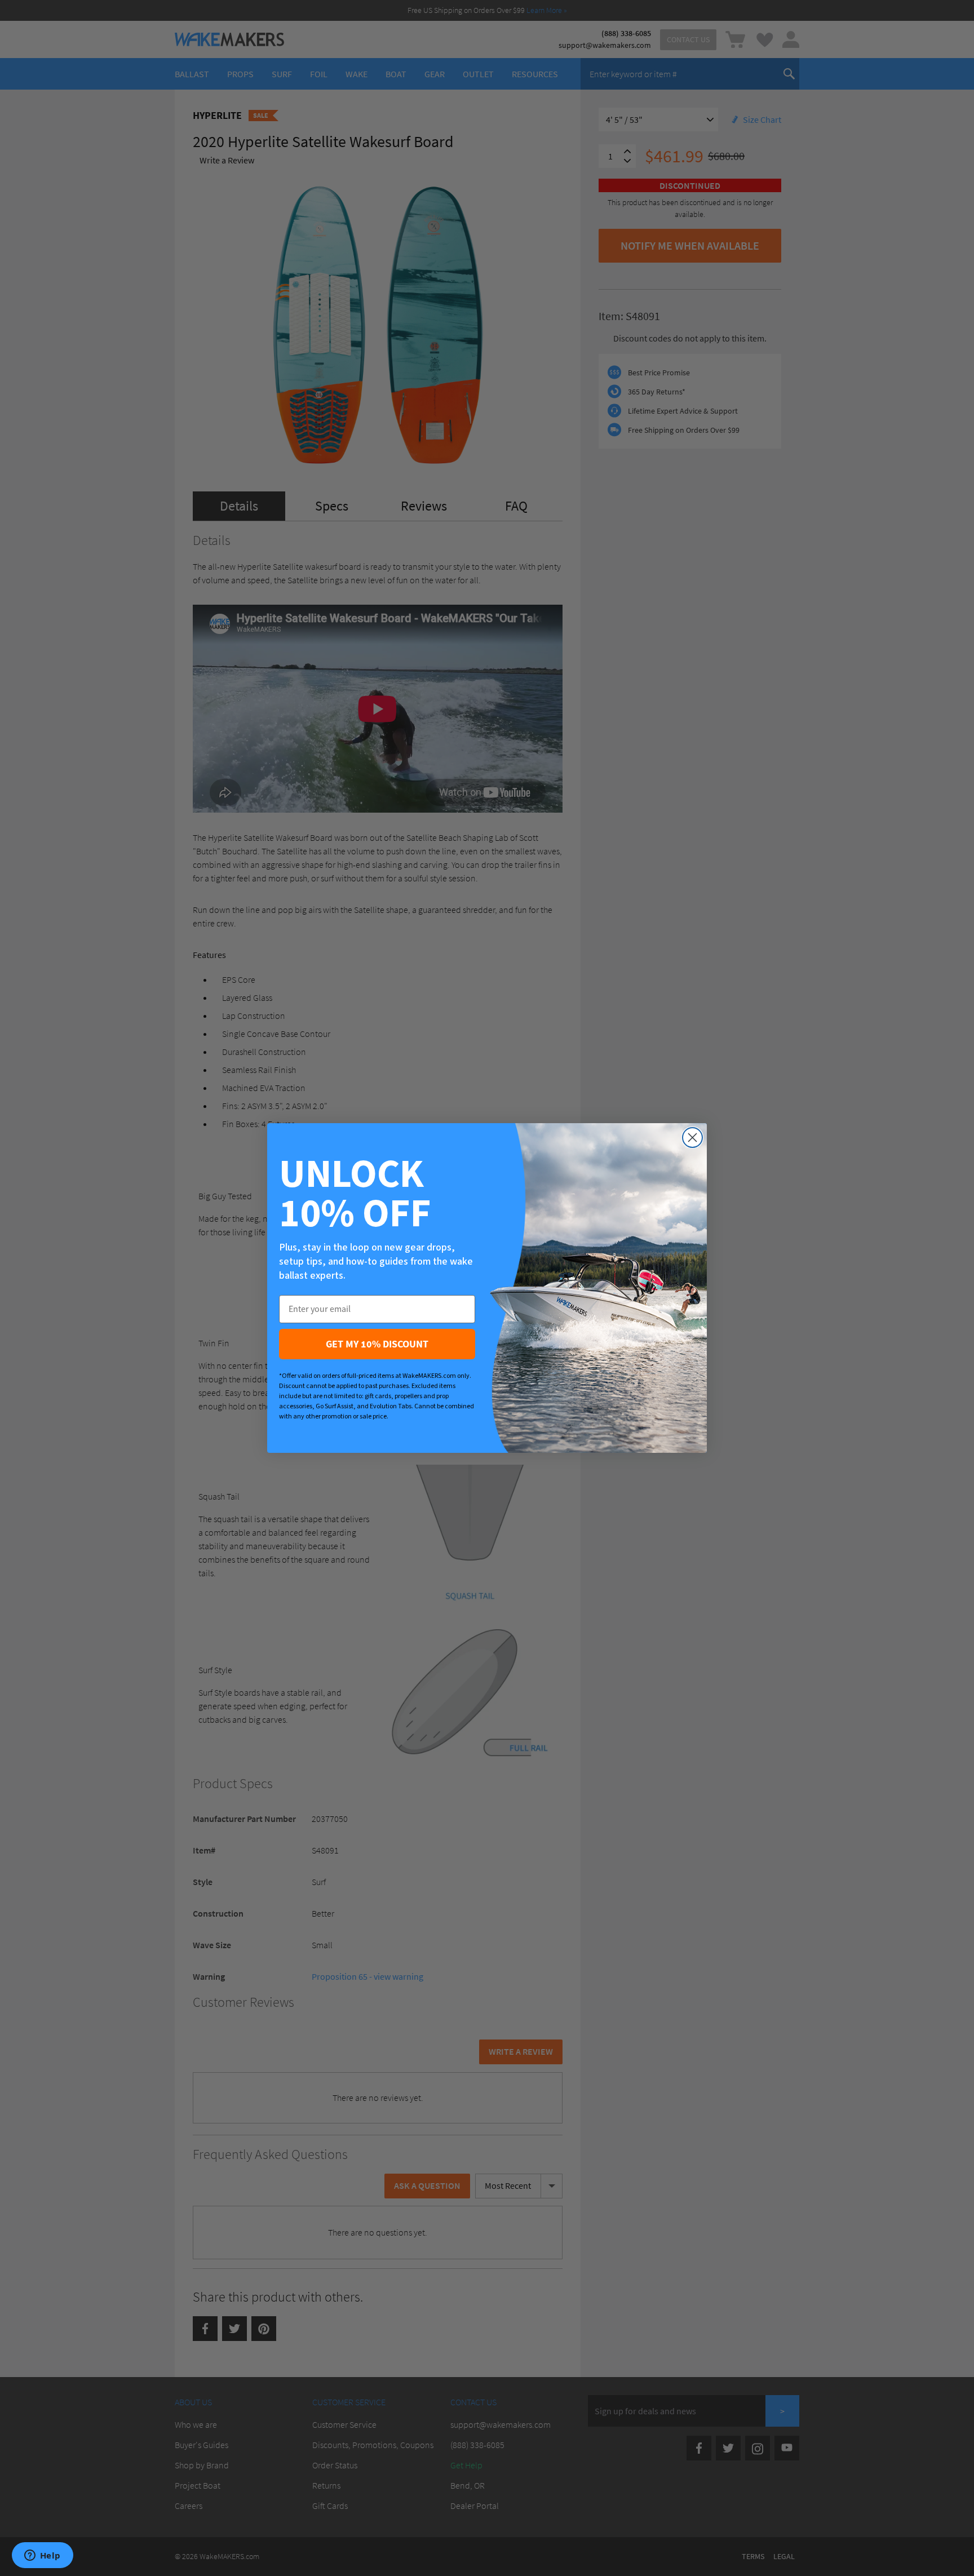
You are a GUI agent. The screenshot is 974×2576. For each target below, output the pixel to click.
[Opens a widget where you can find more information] (42, 2556)
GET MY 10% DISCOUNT (377, 1344)
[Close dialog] (692, 1138)
